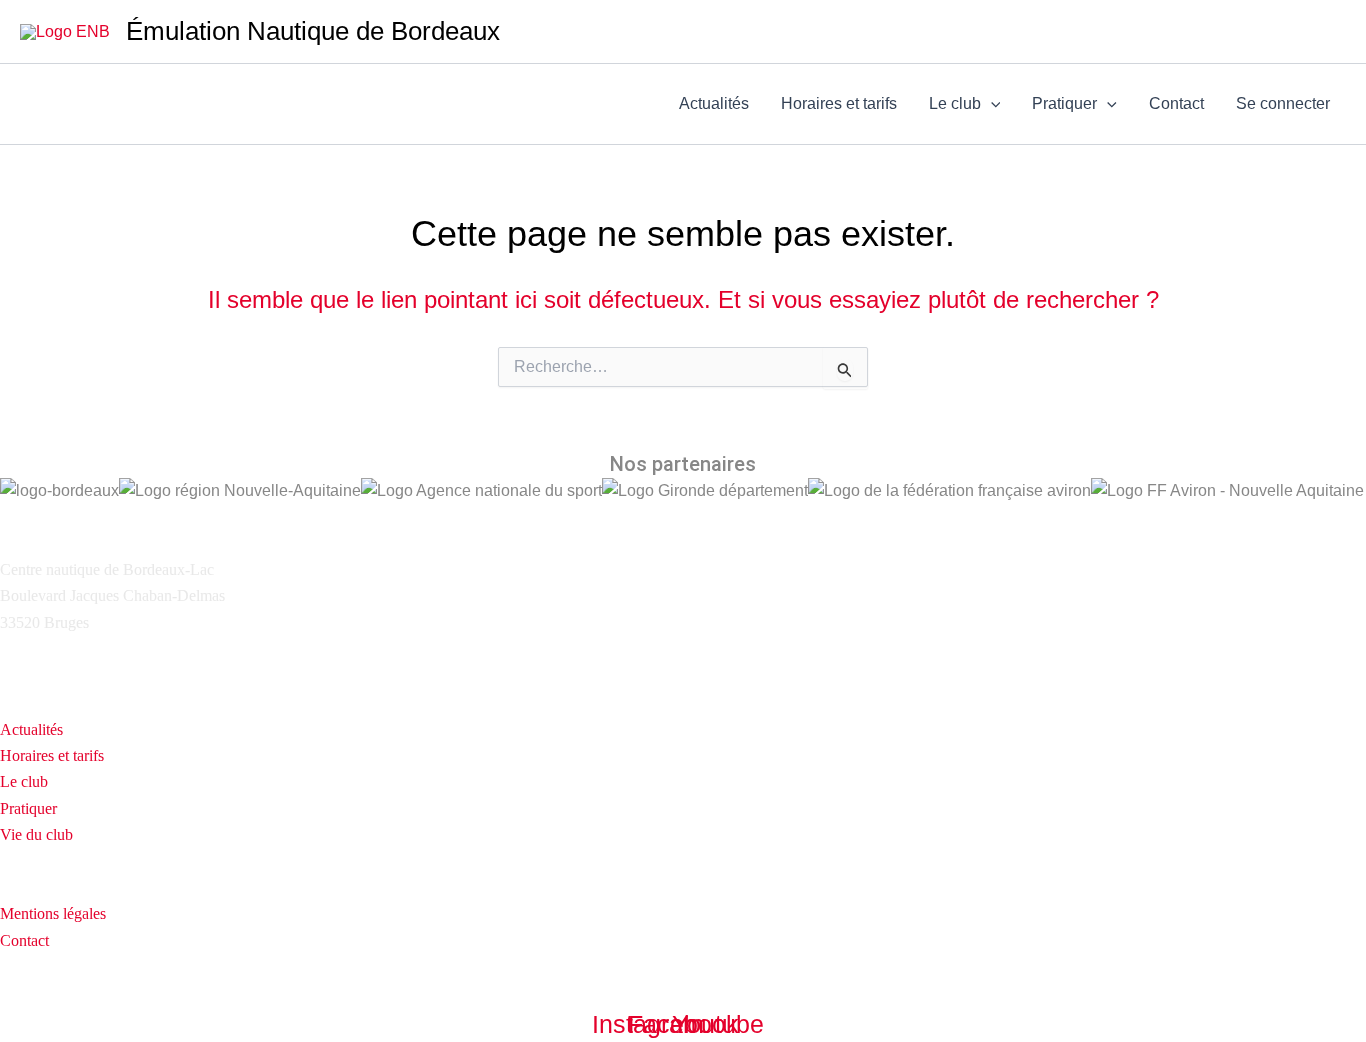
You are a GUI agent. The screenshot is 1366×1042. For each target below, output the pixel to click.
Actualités (714, 103)
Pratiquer (1064, 103)
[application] (991, 104)
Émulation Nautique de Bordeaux (313, 31)
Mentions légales (53, 913)
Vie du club (36, 834)
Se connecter (1283, 103)
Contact (1176, 103)
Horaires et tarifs (839, 103)
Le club (955, 103)
